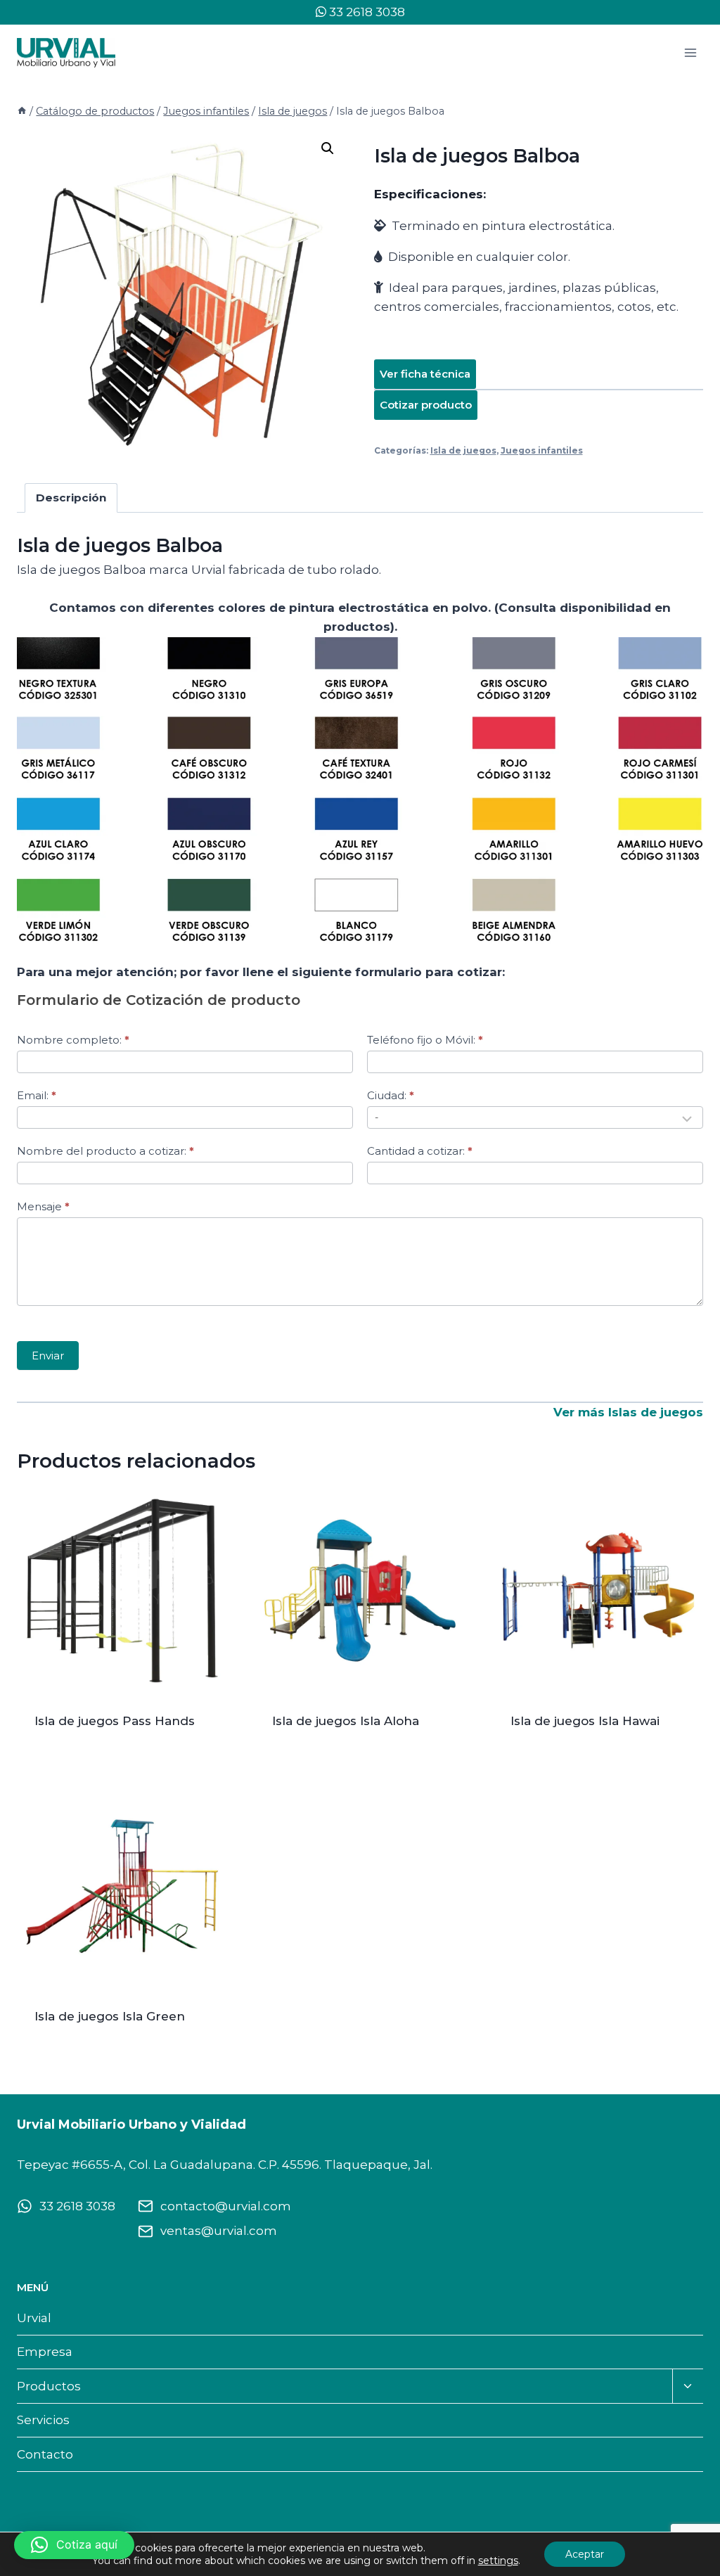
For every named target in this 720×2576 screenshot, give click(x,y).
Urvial (34, 2318)
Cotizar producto (426, 405)
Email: (37, 1095)
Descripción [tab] (71, 498)
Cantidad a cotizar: (420, 1151)
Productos (49, 2386)
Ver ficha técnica (425, 374)
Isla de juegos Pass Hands (115, 1721)
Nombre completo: (73, 1040)
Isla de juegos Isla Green (110, 2016)
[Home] (22, 111)
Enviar (48, 1356)
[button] (328, 148)
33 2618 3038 (366, 12)
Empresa (45, 2352)
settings (498, 2561)
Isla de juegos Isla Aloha (346, 1721)
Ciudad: (391, 1095)
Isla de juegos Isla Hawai (585, 1721)
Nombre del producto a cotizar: (105, 1151)
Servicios (43, 2420)
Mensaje (43, 1206)
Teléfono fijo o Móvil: (425, 1040)
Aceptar (585, 2554)
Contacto (45, 2454)
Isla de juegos (463, 450)
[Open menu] (690, 52)
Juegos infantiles (542, 450)
